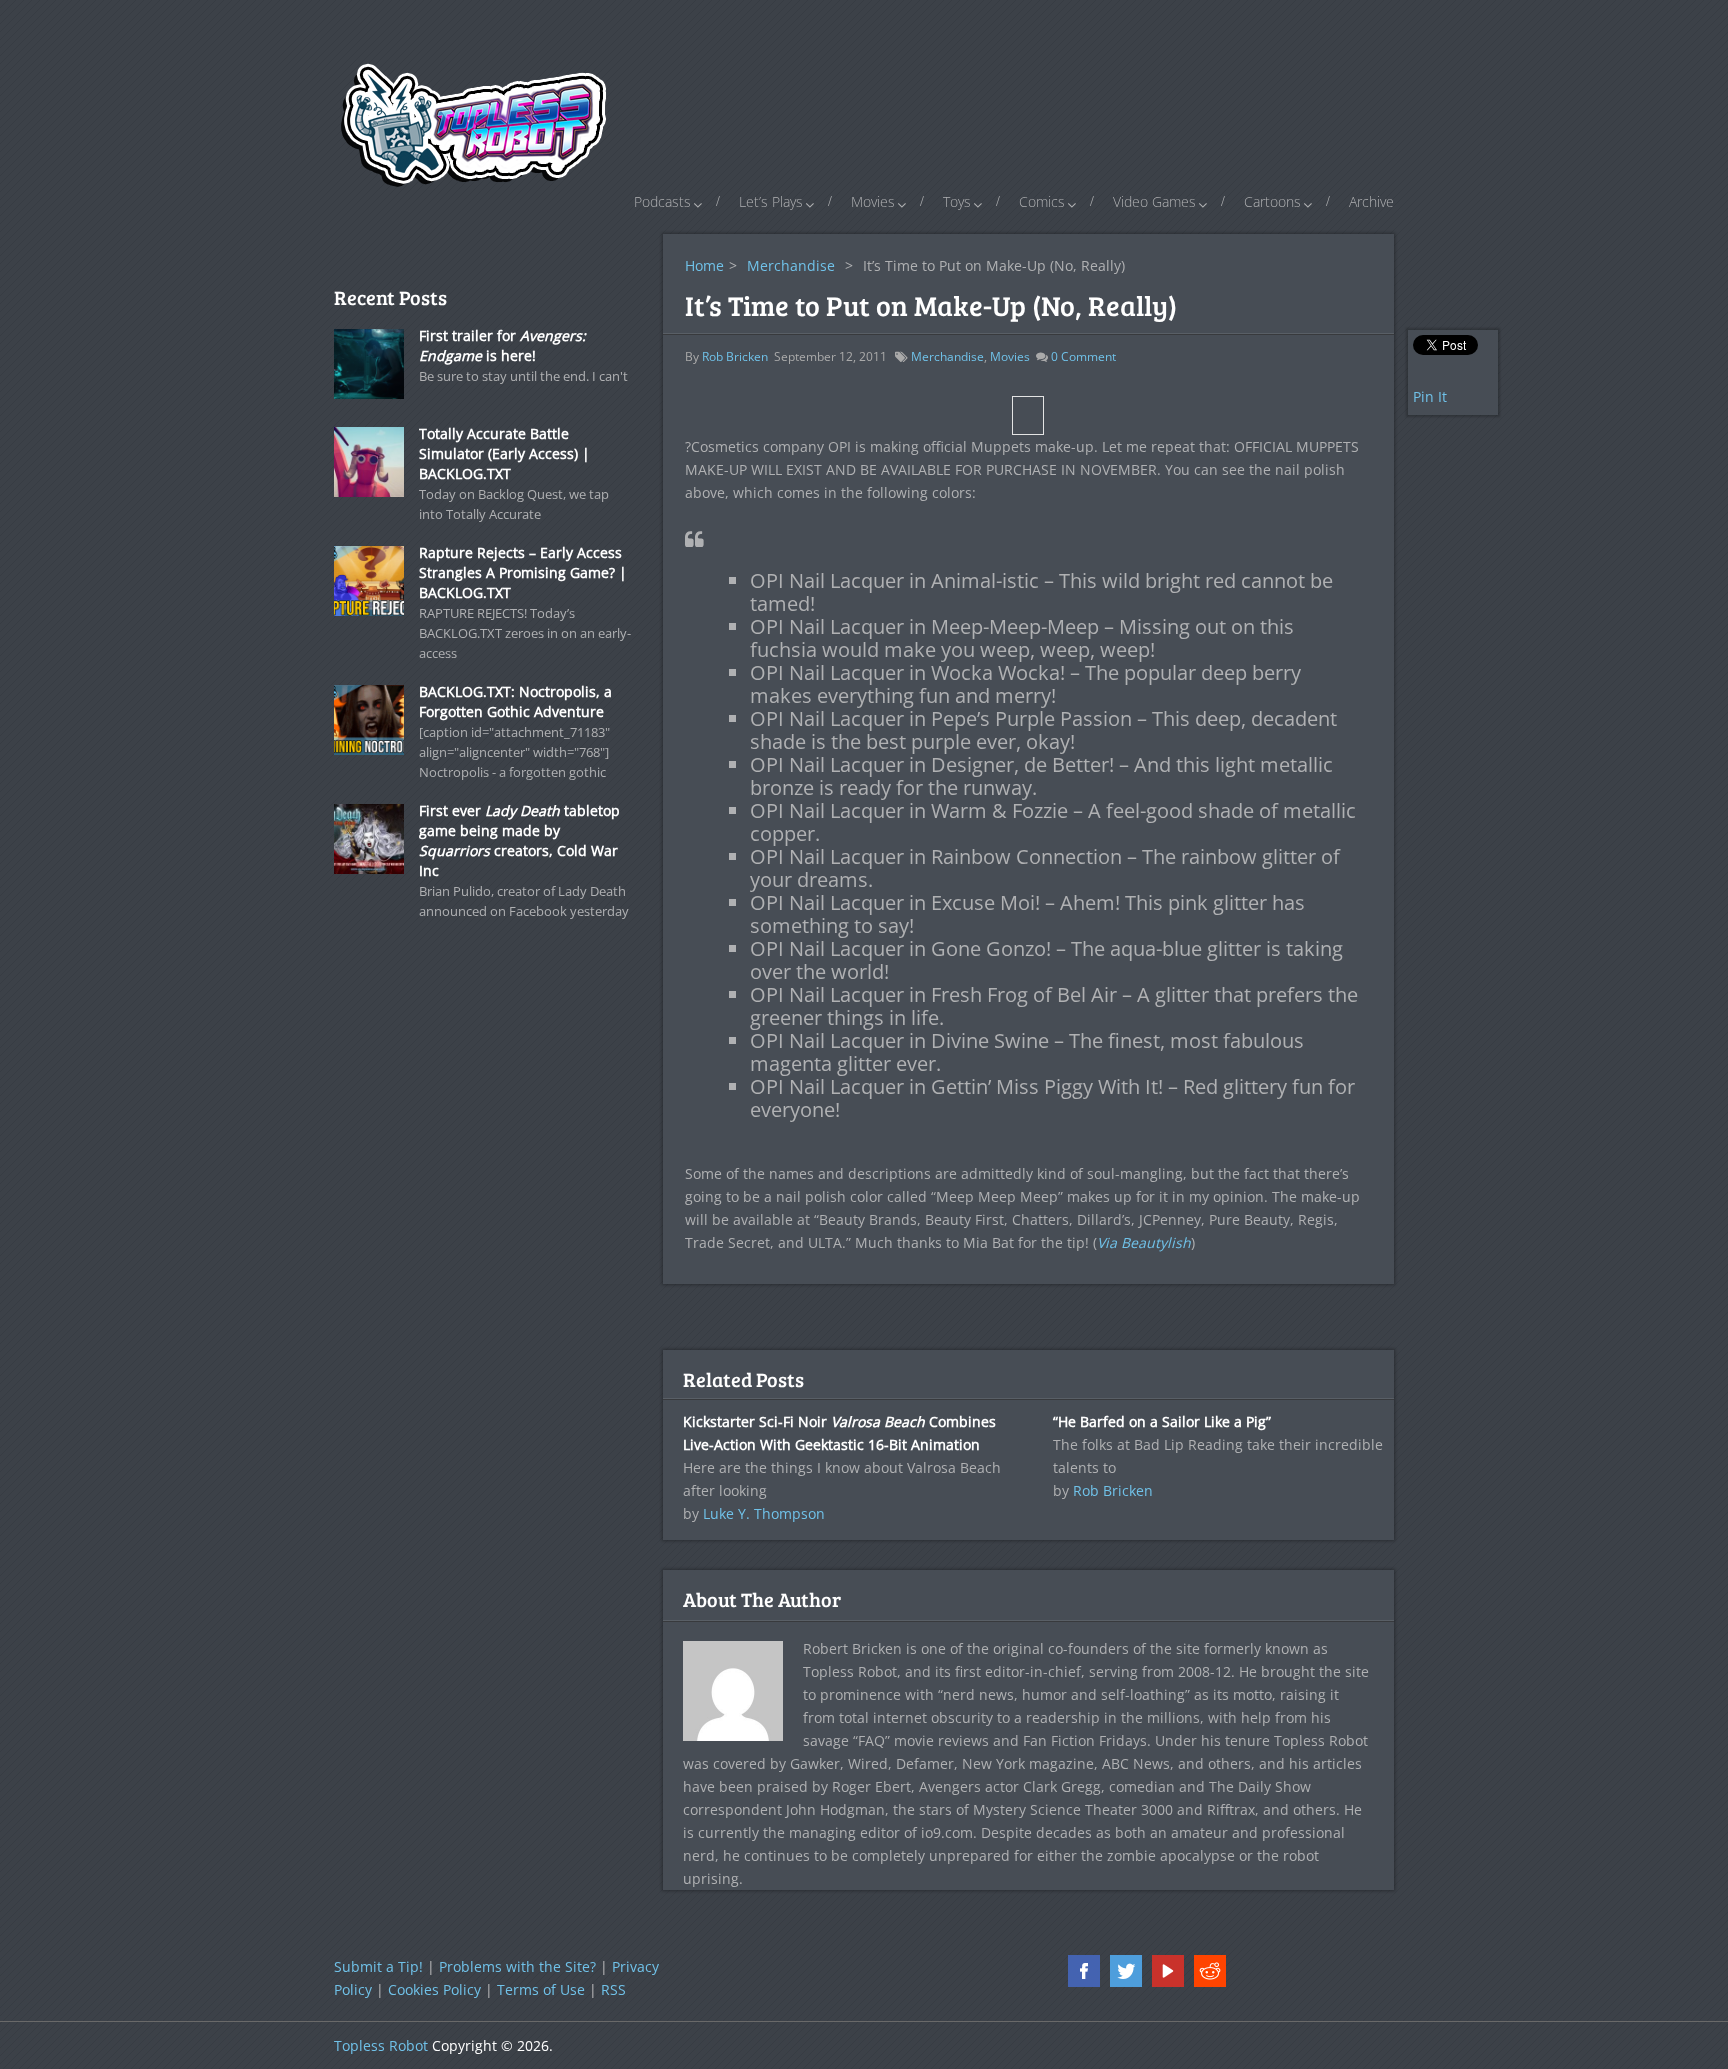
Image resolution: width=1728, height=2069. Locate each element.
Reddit (1210, 1971)
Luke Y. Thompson (764, 1513)
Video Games (1154, 201)
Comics (1042, 201)
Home (704, 265)
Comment (1083, 356)
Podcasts (662, 201)
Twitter (1126, 1971)
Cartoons (1272, 201)
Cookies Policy (434, 1989)
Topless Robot (381, 2045)
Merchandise (791, 265)
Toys (957, 201)
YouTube (1168, 1971)
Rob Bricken (735, 356)
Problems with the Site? (517, 1966)
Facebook (1084, 1971)
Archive (1371, 201)
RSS (613, 1989)
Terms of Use (541, 1989)
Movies (873, 201)
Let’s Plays (771, 201)
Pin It (1430, 396)
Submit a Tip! (378, 1966)
